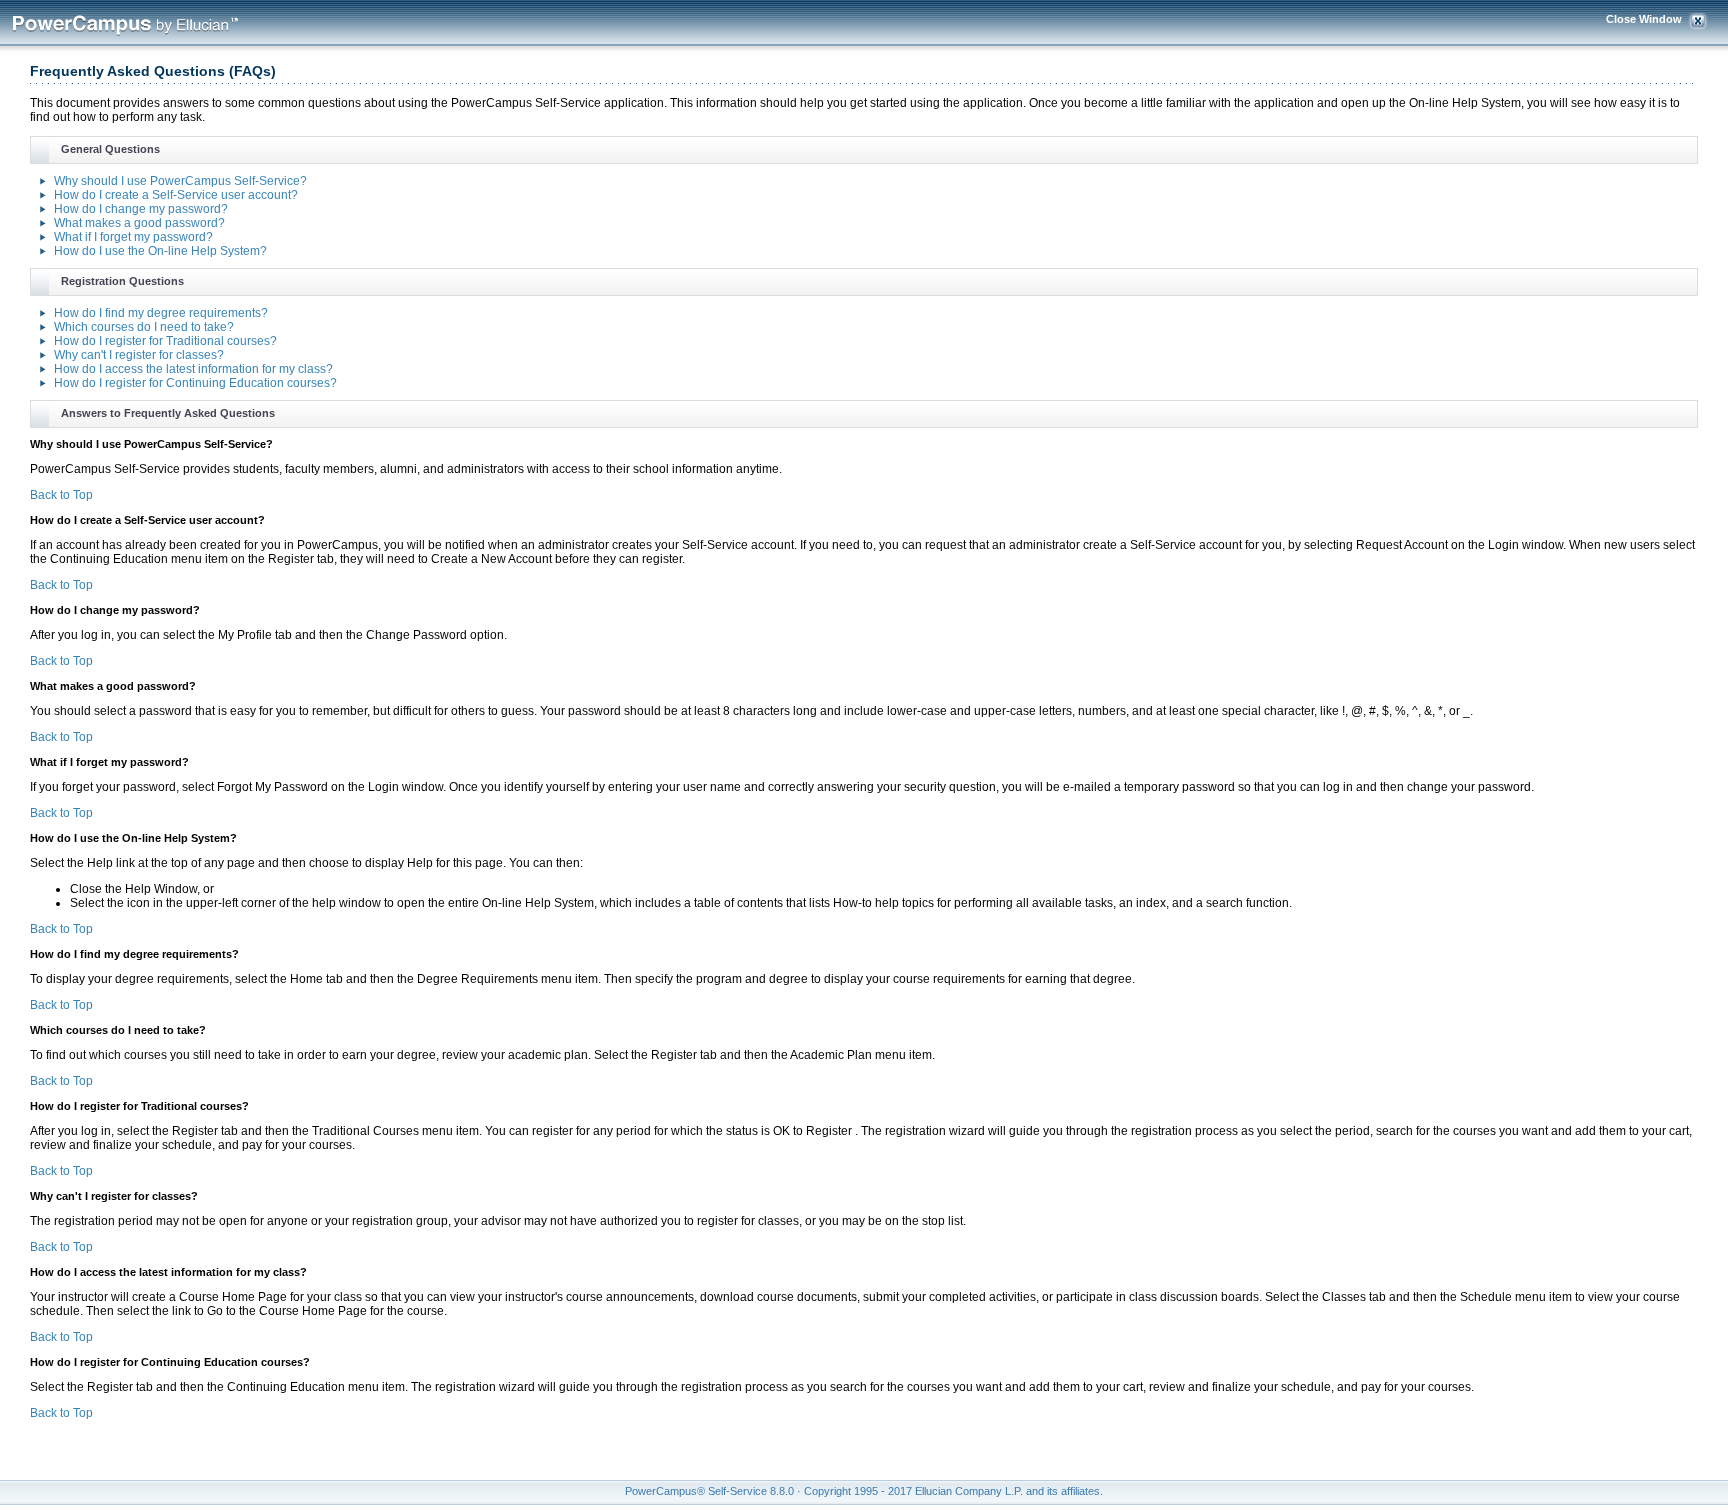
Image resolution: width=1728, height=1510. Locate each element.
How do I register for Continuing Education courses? (195, 383)
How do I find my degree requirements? (161, 313)
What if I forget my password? (133, 237)
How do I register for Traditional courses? (165, 341)
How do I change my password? (141, 209)
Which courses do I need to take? (144, 327)
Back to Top (61, 495)
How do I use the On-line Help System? (160, 251)
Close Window (1644, 19)
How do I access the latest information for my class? (193, 369)
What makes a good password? (139, 223)
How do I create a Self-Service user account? (176, 195)
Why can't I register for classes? (139, 355)
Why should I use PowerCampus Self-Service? (180, 181)
